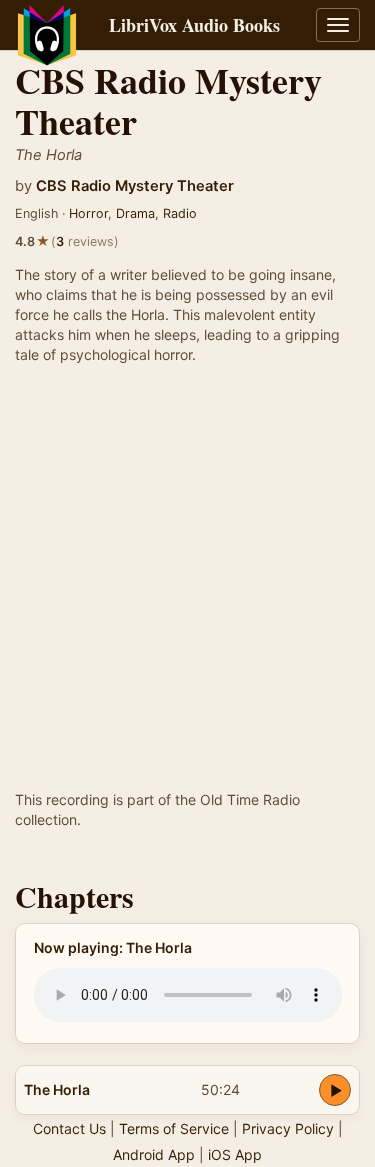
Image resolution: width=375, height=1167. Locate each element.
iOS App (235, 1154)
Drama (135, 213)
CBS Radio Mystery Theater (135, 186)
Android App (154, 1154)
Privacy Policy (288, 1128)
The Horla (57, 1089)
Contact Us (69, 1128)
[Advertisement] (187, 592)
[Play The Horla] (335, 1090)
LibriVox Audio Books (194, 25)
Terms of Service (174, 1128)
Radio (180, 213)
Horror (88, 213)
